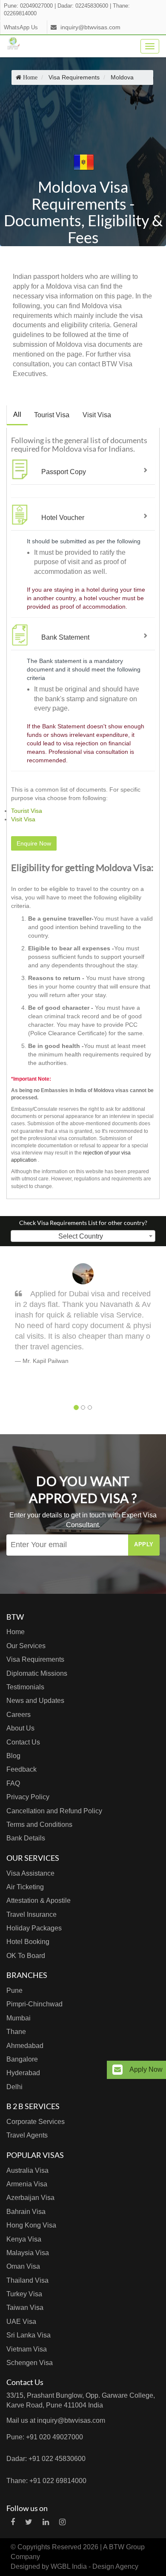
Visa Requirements (35, 1659)
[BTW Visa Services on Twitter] (29, 2522)
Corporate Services (36, 2122)
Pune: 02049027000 (28, 6)
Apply (144, 1544)
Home (16, 1632)
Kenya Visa (24, 2239)
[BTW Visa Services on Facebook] (13, 2522)
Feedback (21, 1769)
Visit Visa (97, 415)
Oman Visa (23, 2266)
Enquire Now (34, 843)
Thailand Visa (27, 2280)
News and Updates (35, 1701)
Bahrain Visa (26, 2212)
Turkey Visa (24, 2294)
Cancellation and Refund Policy (54, 1811)
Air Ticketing (25, 1887)
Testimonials (25, 1687)
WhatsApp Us (21, 28)
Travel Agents (27, 2135)
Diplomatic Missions (37, 1673)
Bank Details (26, 1838)
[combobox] (83, 1236)
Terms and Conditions (39, 1825)
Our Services (26, 1646)
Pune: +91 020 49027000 (45, 2437)
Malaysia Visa (28, 2253)
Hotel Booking (28, 1942)
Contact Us (23, 1742)
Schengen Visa (30, 2363)
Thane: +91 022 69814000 (46, 2481)
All (17, 414)
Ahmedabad (25, 2046)
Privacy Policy (28, 1797)
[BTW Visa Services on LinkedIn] (46, 2522)
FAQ (13, 1783)
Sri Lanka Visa (29, 2335)
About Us (20, 1728)
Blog (13, 1756)
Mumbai (19, 2018)
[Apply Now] (117, 2070)
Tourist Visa (52, 415)
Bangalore (22, 2059)
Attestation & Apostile (39, 1900)
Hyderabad (23, 2073)
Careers (19, 1715)
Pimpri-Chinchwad (34, 2004)
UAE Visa (21, 2322)
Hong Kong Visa (31, 2225)
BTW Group (127, 2547)
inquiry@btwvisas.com (90, 27)
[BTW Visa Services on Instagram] (62, 2522)
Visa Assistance (30, 1873)
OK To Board (26, 1956)
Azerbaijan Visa (30, 2198)
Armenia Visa (27, 2184)
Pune (14, 1990)
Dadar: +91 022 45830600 (46, 2459)
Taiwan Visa (25, 2308)
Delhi (14, 2087)
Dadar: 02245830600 (83, 6)
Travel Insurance (31, 1914)
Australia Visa (27, 2170)
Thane (16, 2032)
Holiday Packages (34, 1928)
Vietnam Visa (27, 2349)
